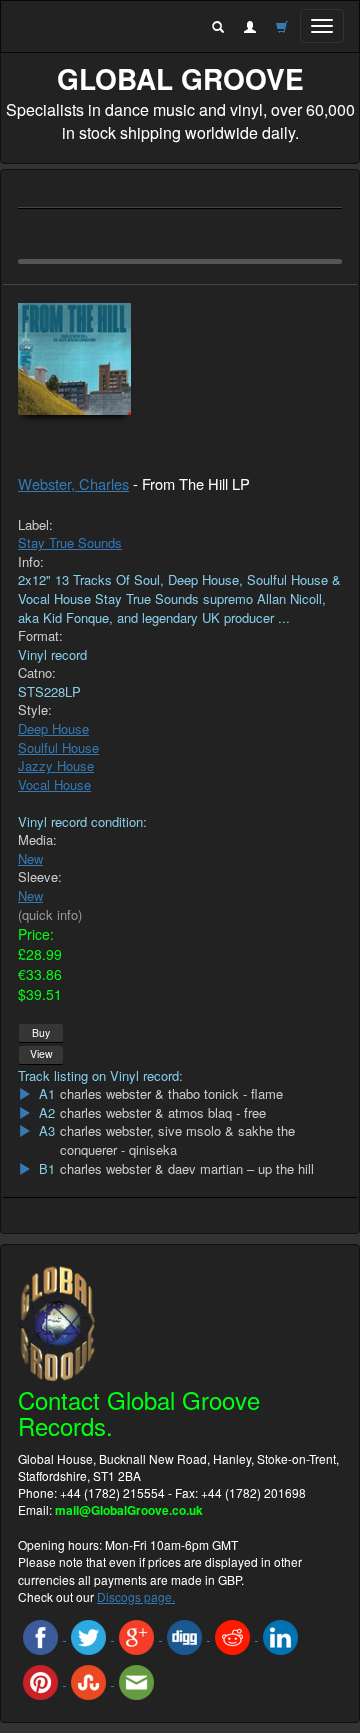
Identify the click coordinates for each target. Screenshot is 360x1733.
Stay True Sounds (70, 542)
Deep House (53, 728)
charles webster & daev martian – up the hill (187, 1169)
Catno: (37, 673)
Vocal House (54, 784)
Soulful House (58, 747)
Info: (31, 562)
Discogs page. (136, 1596)
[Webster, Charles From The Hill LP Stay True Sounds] (180, 359)
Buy (41, 1032)
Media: (37, 840)
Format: (40, 636)
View (41, 1053)
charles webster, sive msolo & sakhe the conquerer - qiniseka (177, 1140)
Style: (35, 710)
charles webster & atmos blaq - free (163, 1113)
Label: (35, 525)
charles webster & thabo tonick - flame (171, 1094)
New (30, 858)
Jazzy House (56, 765)
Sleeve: (40, 877)
